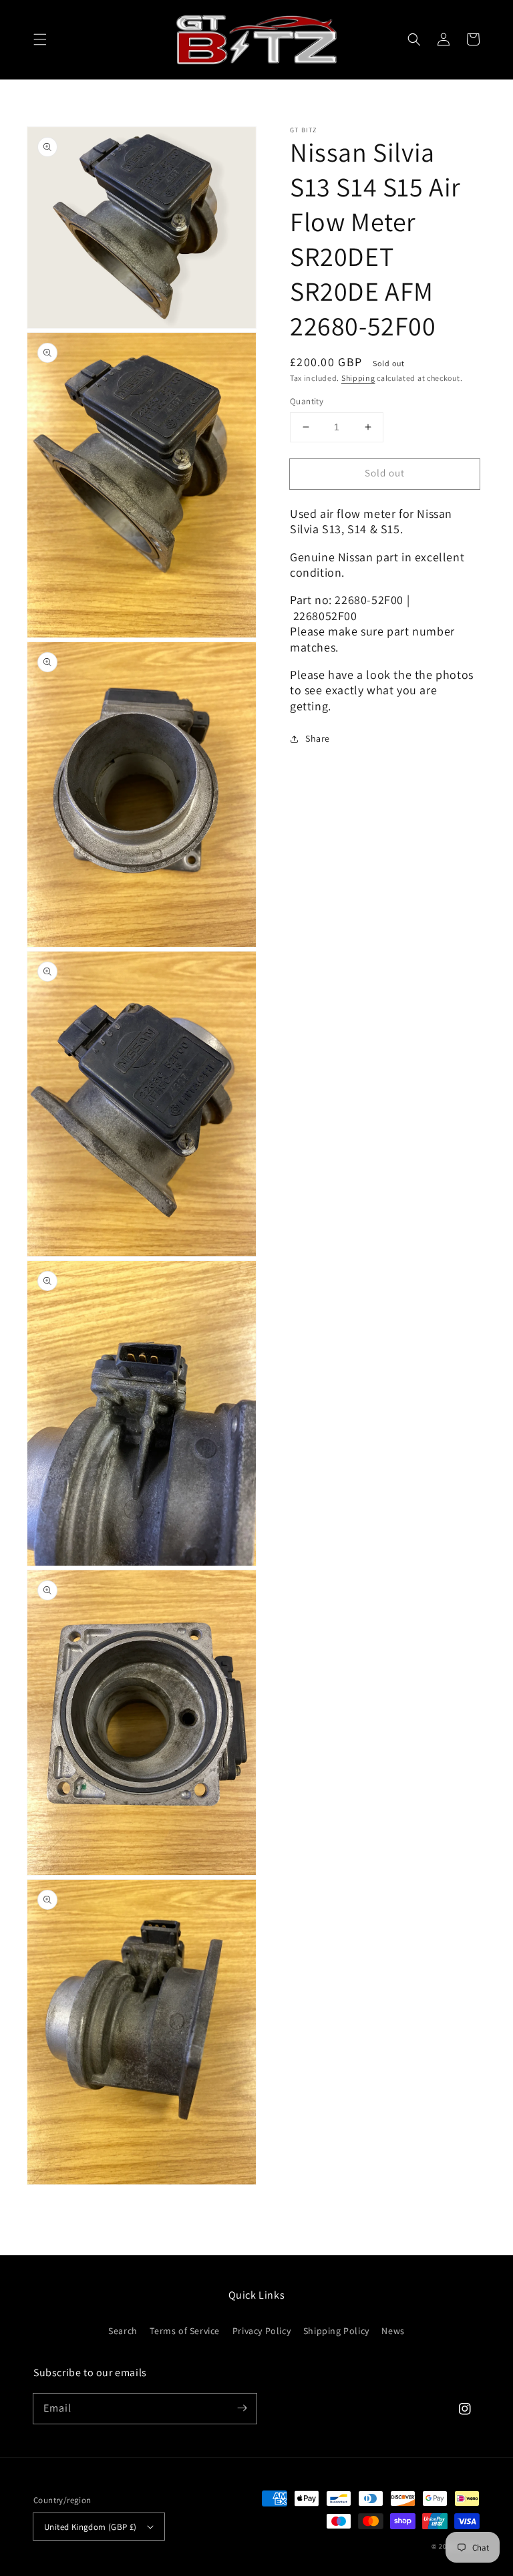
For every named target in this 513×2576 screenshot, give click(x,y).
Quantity (307, 401)
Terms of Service (185, 2331)
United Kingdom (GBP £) (91, 2527)
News (393, 2331)
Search (123, 2331)
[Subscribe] (242, 2408)
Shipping (358, 378)
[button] (40, 39)
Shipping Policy (336, 2331)
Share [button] (318, 738)
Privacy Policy (262, 2331)
